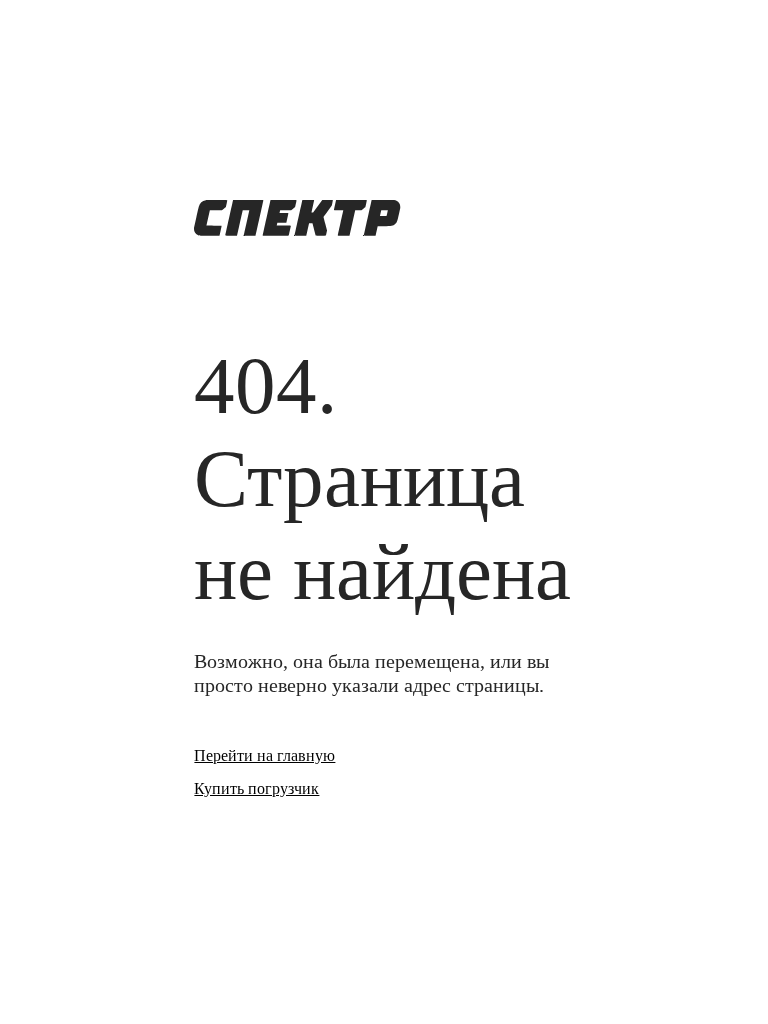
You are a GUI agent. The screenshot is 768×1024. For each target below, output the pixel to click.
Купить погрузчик (256, 788)
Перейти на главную (264, 755)
